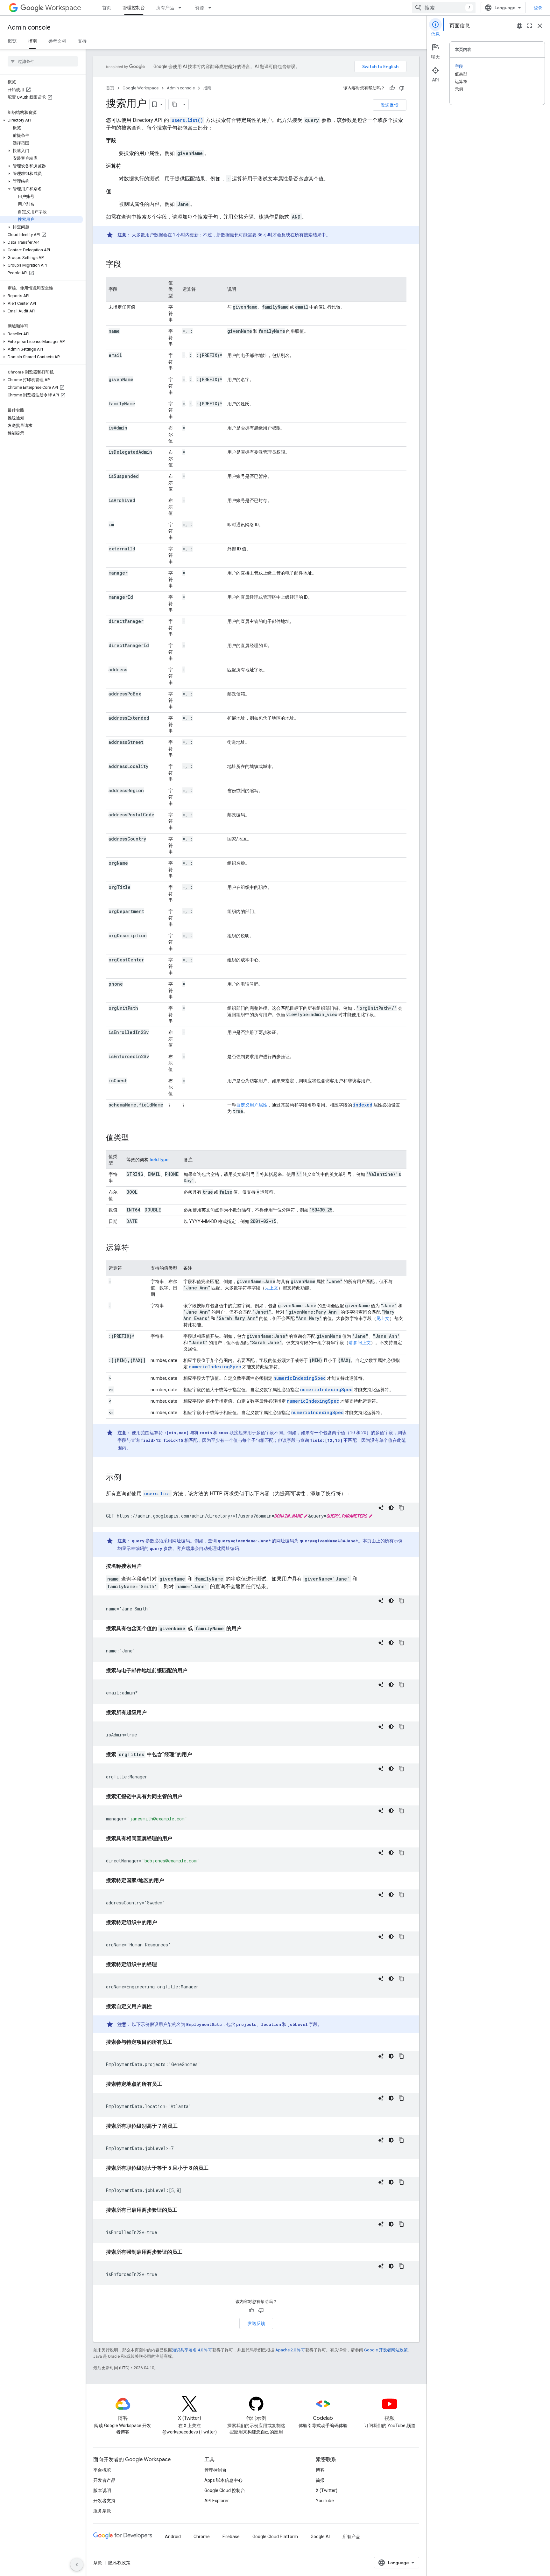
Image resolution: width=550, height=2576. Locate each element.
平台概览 (102, 2470)
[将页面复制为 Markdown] (174, 104)
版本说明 (102, 2490)
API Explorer (217, 2501)
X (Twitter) (327, 2490)
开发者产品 (104, 2480)
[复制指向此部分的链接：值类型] (135, 1138)
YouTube (325, 2501)
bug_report (519, 26)
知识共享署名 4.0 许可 (192, 2350)
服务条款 (102, 2511)
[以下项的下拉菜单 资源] (212, 8)
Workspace (63, 8)
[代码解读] (381, 1508)
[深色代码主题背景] (391, 1508)
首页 (107, 8)
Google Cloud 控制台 (225, 2490)
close (540, 26)
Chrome (202, 2537)
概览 (12, 41)
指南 (32, 41)
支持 (82, 41)
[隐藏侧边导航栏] (77, 2565)
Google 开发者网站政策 (386, 2350)
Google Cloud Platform (275, 2537)
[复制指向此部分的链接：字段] (128, 265)
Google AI (320, 2537)
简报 (320, 2480)
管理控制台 (134, 8)
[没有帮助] (402, 88)
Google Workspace (141, 88)
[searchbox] (43, 61)
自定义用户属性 (252, 1105)
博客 (320, 2470)
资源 (200, 8)
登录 (538, 8)
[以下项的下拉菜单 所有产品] (182, 8)
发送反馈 (390, 105)
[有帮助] (392, 88)
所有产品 (165, 8)
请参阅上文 (360, 1343)
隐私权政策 (119, 2563)
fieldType (159, 1160)
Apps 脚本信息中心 (223, 2480)
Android (173, 2537)
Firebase (231, 2537)
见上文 (271, 1288)
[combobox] (444, 8)
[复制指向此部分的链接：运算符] (135, 1248)
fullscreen (530, 26)
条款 (98, 2563)
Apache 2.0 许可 (290, 2350)
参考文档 (57, 41)
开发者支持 (104, 2501)
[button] (42, 120)
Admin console (29, 28)
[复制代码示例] (401, 1508)
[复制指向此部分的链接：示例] (128, 1478)
